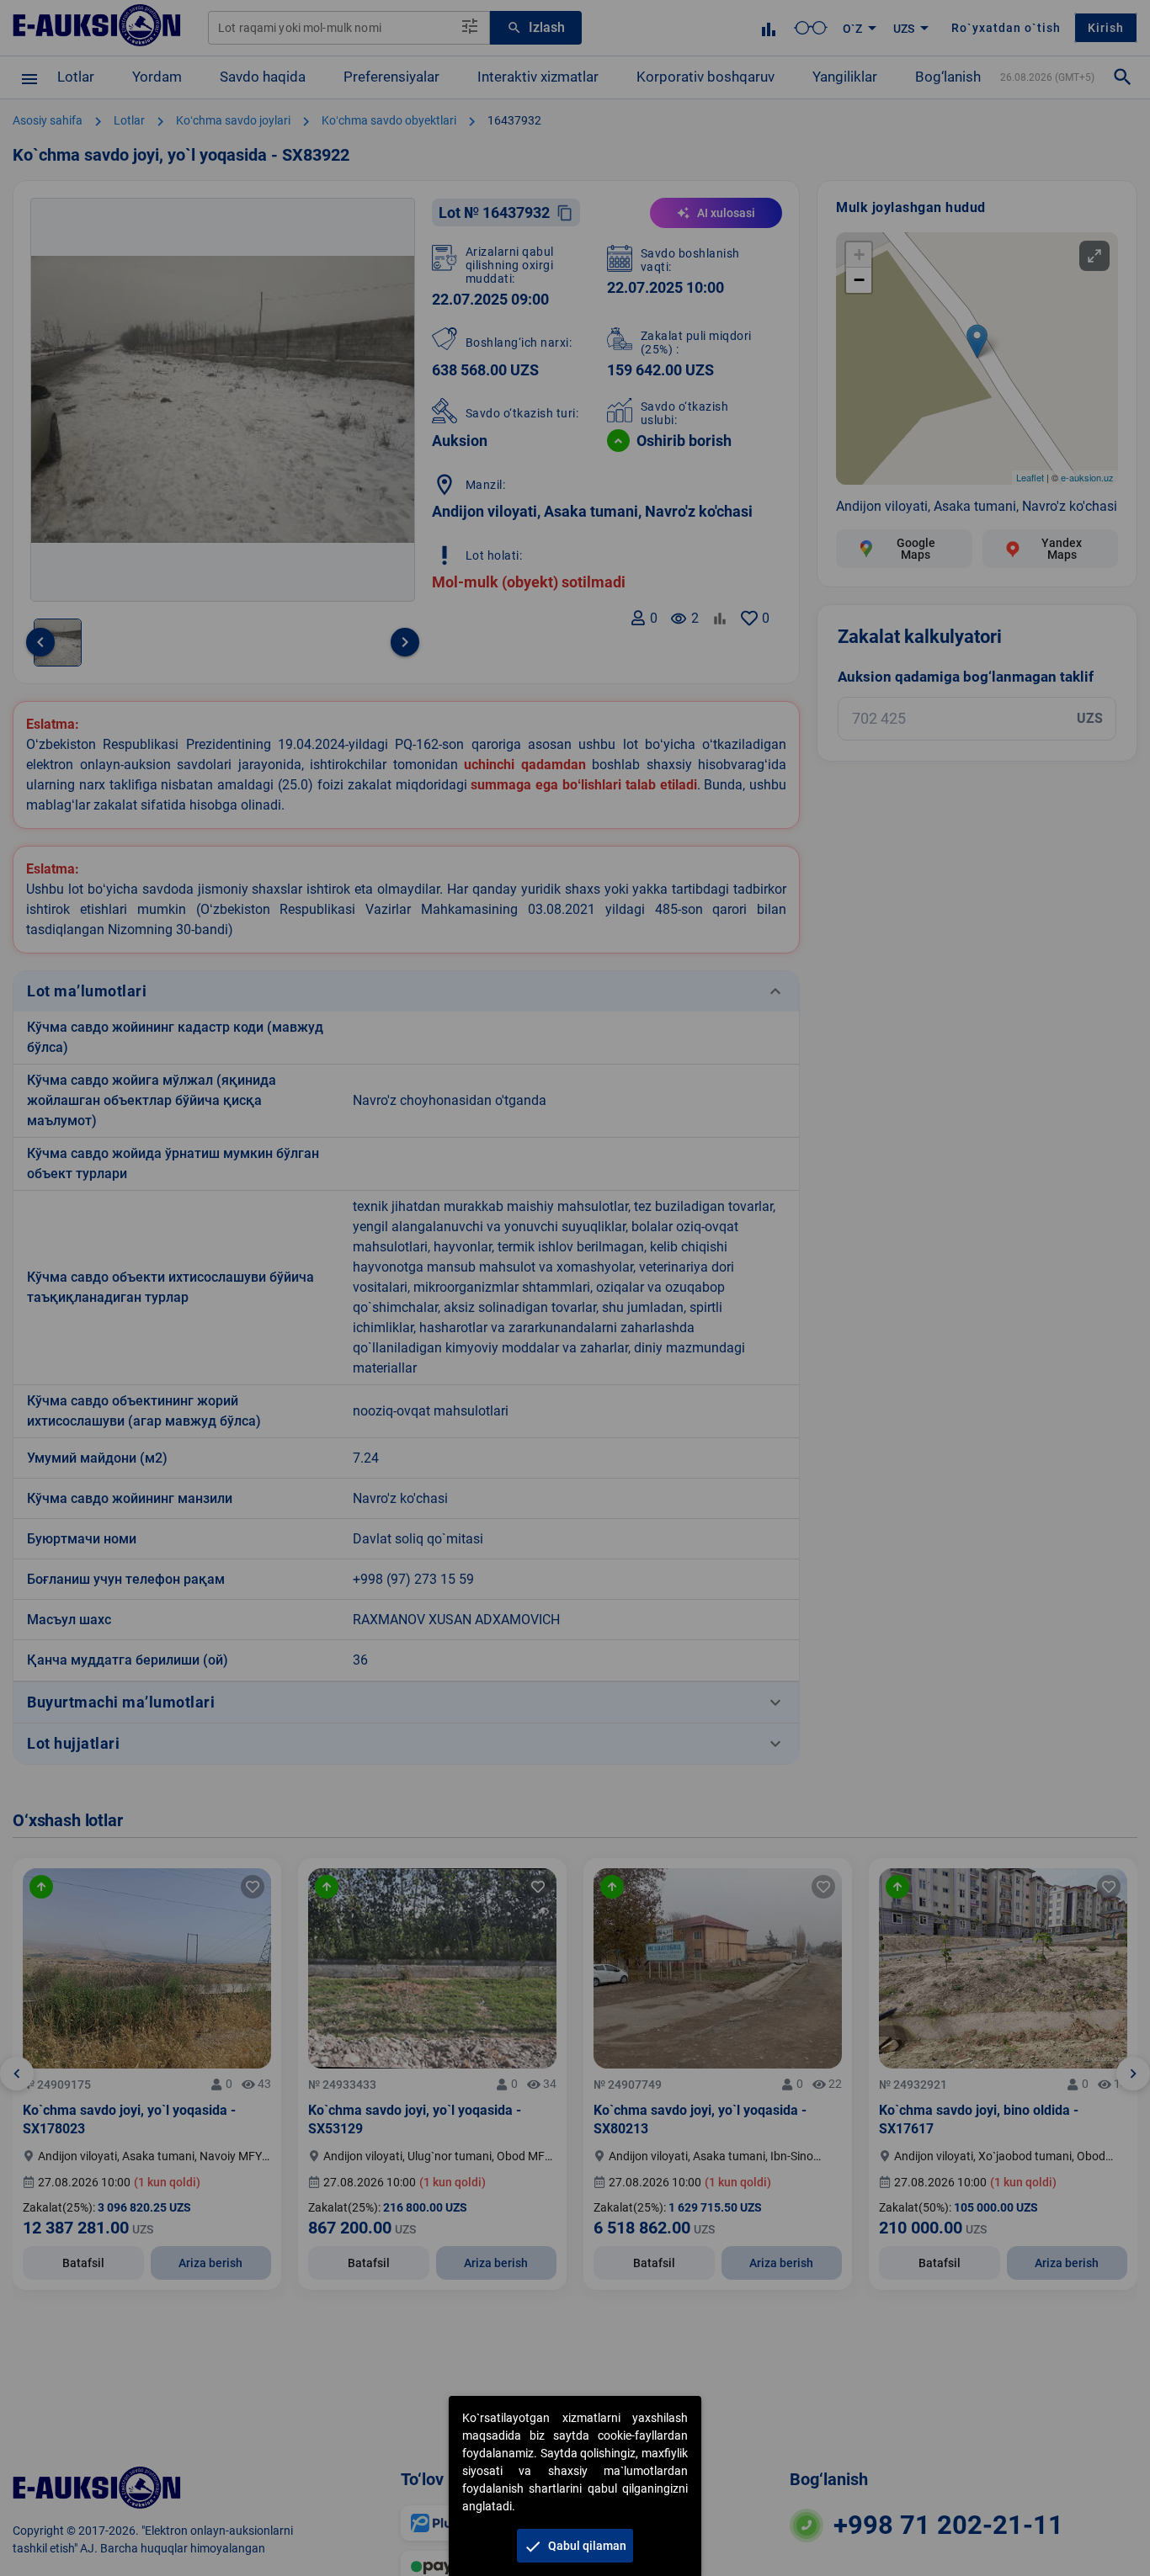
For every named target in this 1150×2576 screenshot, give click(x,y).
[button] (575, 2546)
